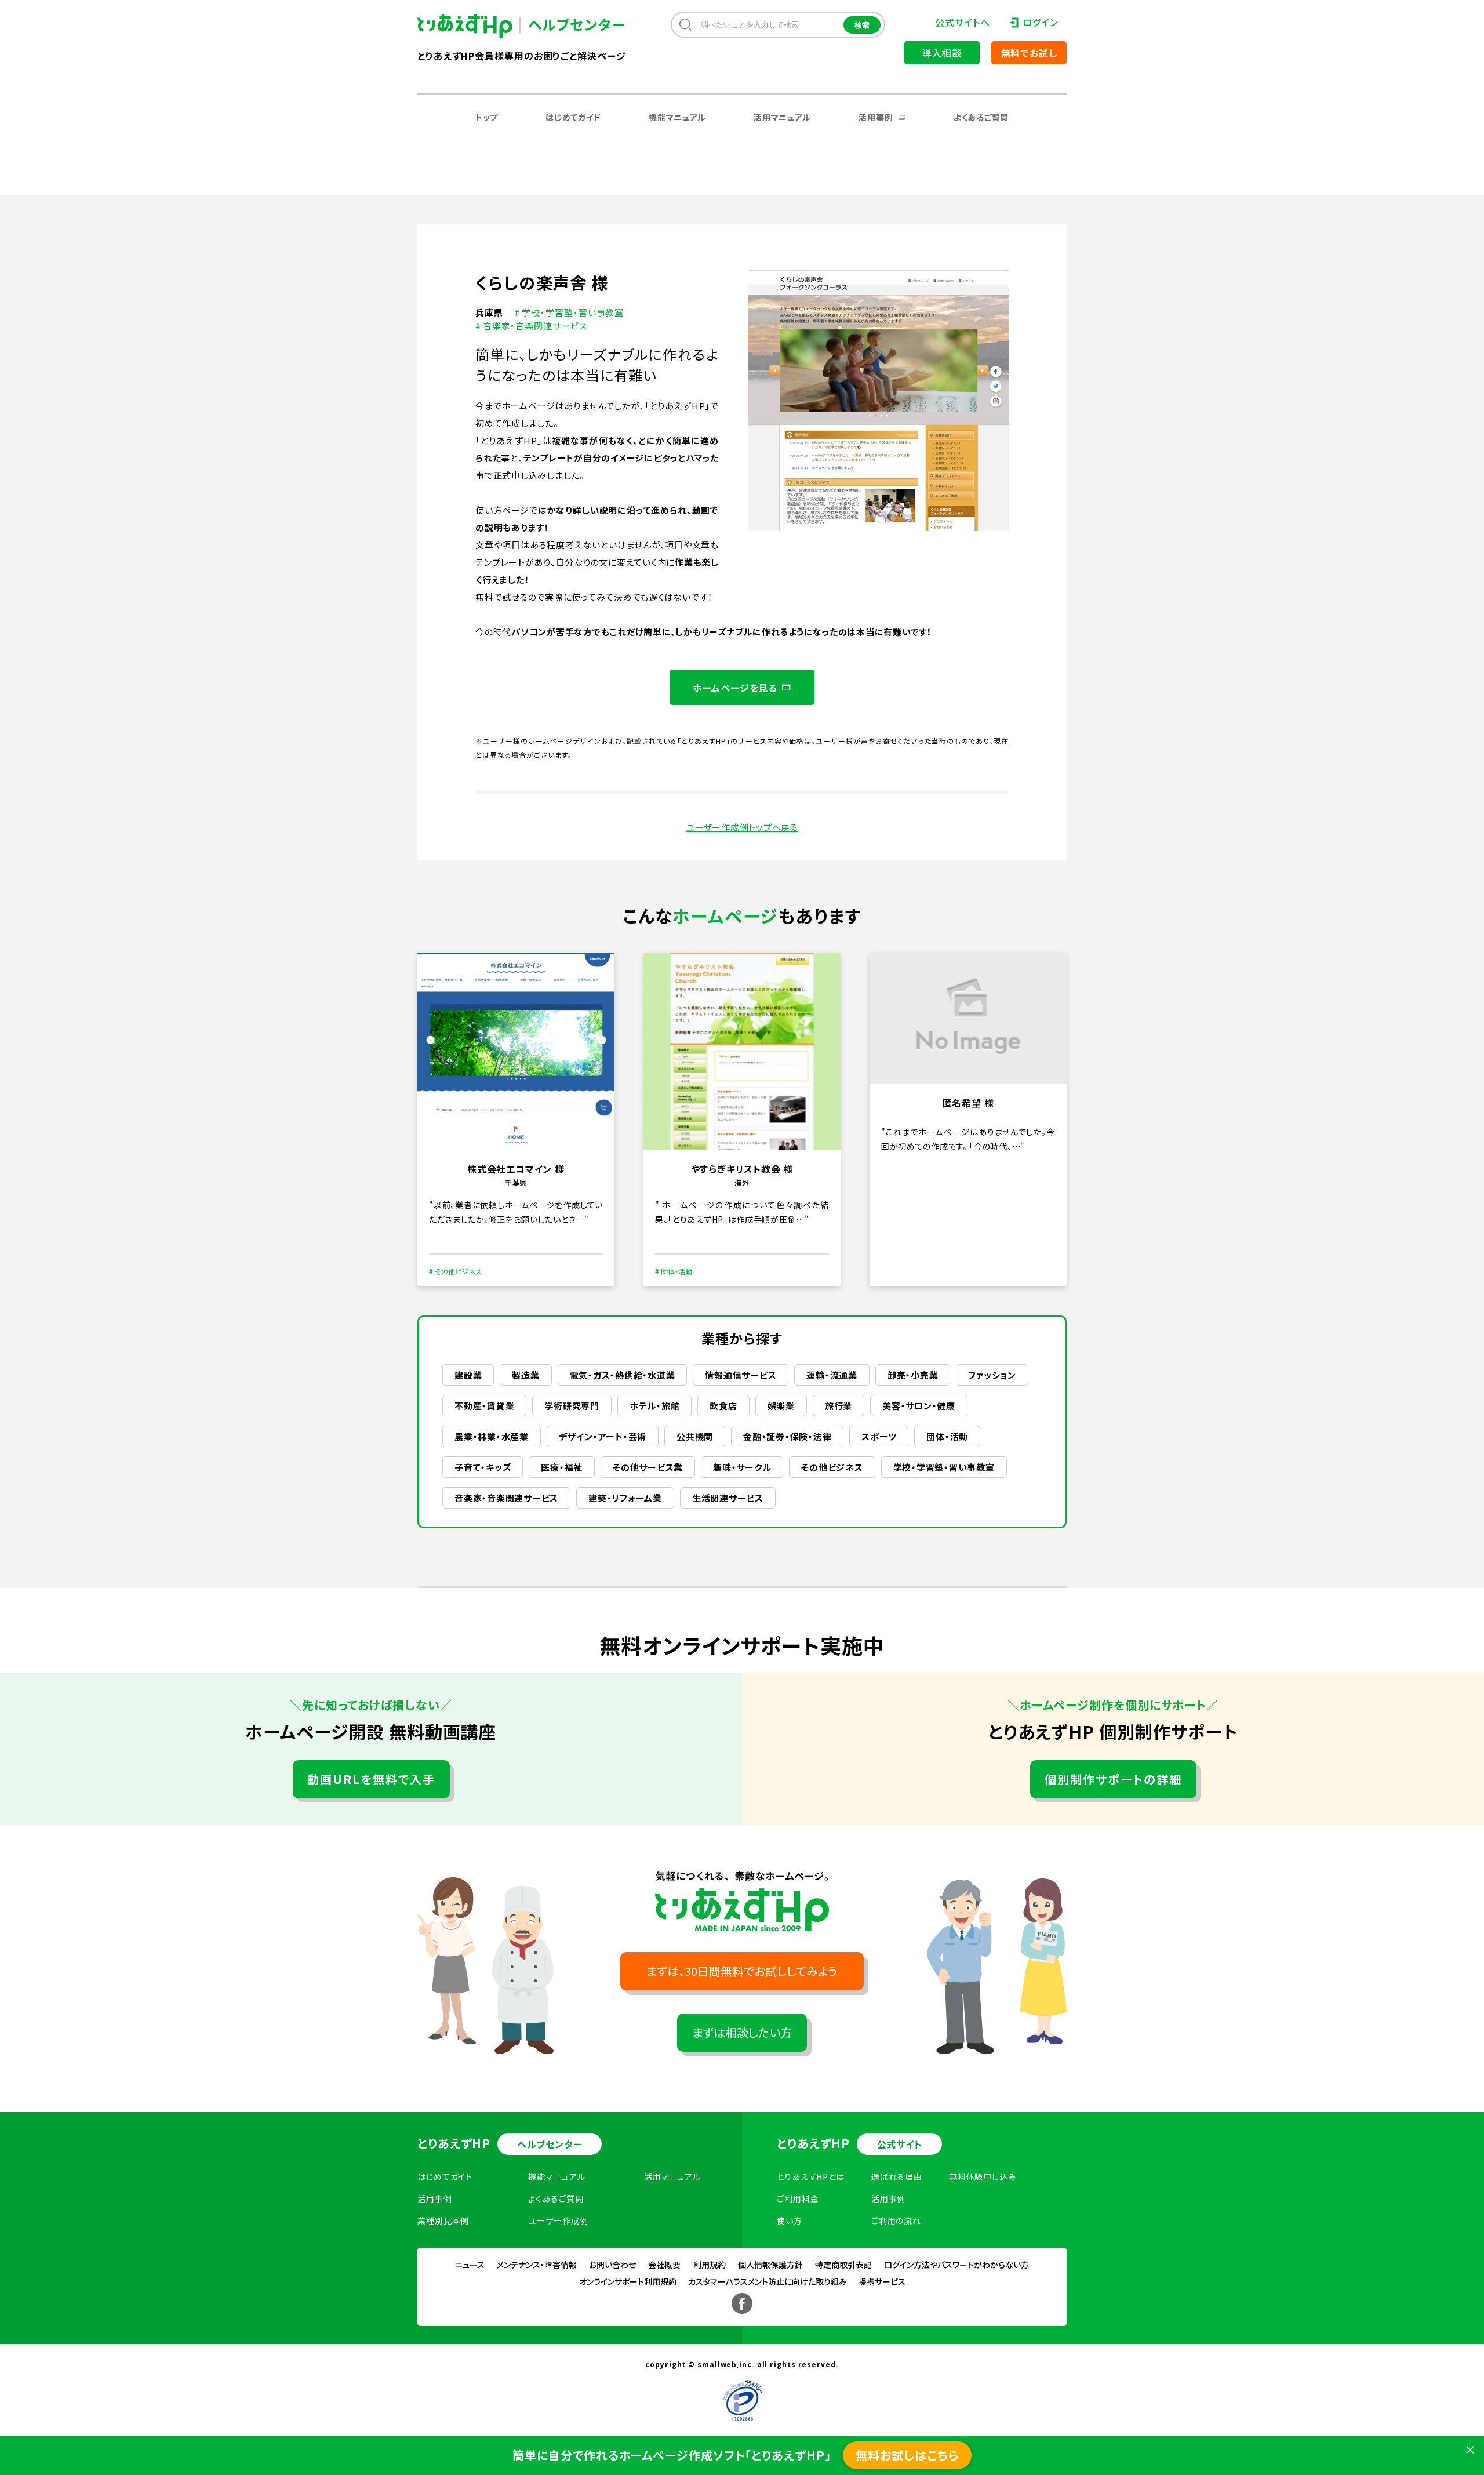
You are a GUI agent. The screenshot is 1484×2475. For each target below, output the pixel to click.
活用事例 (876, 117)
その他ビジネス (832, 1467)
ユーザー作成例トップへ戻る (742, 827)
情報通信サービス (741, 1375)
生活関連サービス (728, 1498)
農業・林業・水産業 (492, 1436)
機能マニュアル (677, 117)
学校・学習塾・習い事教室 (944, 1467)
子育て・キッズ (483, 1467)
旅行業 (839, 1406)
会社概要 (664, 2265)
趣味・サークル (742, 1467)
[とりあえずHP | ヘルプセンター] (474, 26)
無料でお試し (1029, 53)
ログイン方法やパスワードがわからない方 (956, 2265)
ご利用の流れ (896, 2220)
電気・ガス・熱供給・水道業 (623, 1375)
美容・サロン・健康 (919, 1406)
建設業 (468, 1375)
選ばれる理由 (897, 2176)
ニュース (470, 2265)
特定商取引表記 (843, 2265)
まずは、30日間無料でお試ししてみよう (742, 1971)
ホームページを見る (735, 688)
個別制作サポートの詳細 (1113, 1779)
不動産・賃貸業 (484, 1406)
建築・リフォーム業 (625, 1498)
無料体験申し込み (983, 2176)
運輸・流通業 (832, 1375)
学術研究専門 (572, 1406)
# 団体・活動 (674, 1271)
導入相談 (942, 53)
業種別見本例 (443, 2220)
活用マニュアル (782, 117)
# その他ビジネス (455, 1271)
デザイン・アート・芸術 (603, 1436)
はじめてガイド (573, 117)
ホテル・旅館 (655, 1406)
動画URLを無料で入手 (371, 1779)
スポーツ (879, 1436)
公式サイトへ (962, 22)
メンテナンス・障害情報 (537, 2265)
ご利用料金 (798, 2198)
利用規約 (710, 2265)
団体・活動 (947, 1436)
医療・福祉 (562, 1467)
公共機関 (695, 1436)
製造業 (525, 1375)
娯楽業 (781, 1406)
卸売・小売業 (913, 1375)
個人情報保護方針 (770, 2265)
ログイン (1041, 22)
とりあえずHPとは (811, 2176)
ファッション (992, 1375)
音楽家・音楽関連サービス (506, 1498)
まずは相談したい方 (742, 2032)
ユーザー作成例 (558, 2220)
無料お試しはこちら (907, 2455)
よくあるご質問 (981, 117)
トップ (487, 117)
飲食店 (723, 1406)
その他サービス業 (648, 1467)
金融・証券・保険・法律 (787, 1436)
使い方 (790, 2220)
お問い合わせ (612, 2265)
